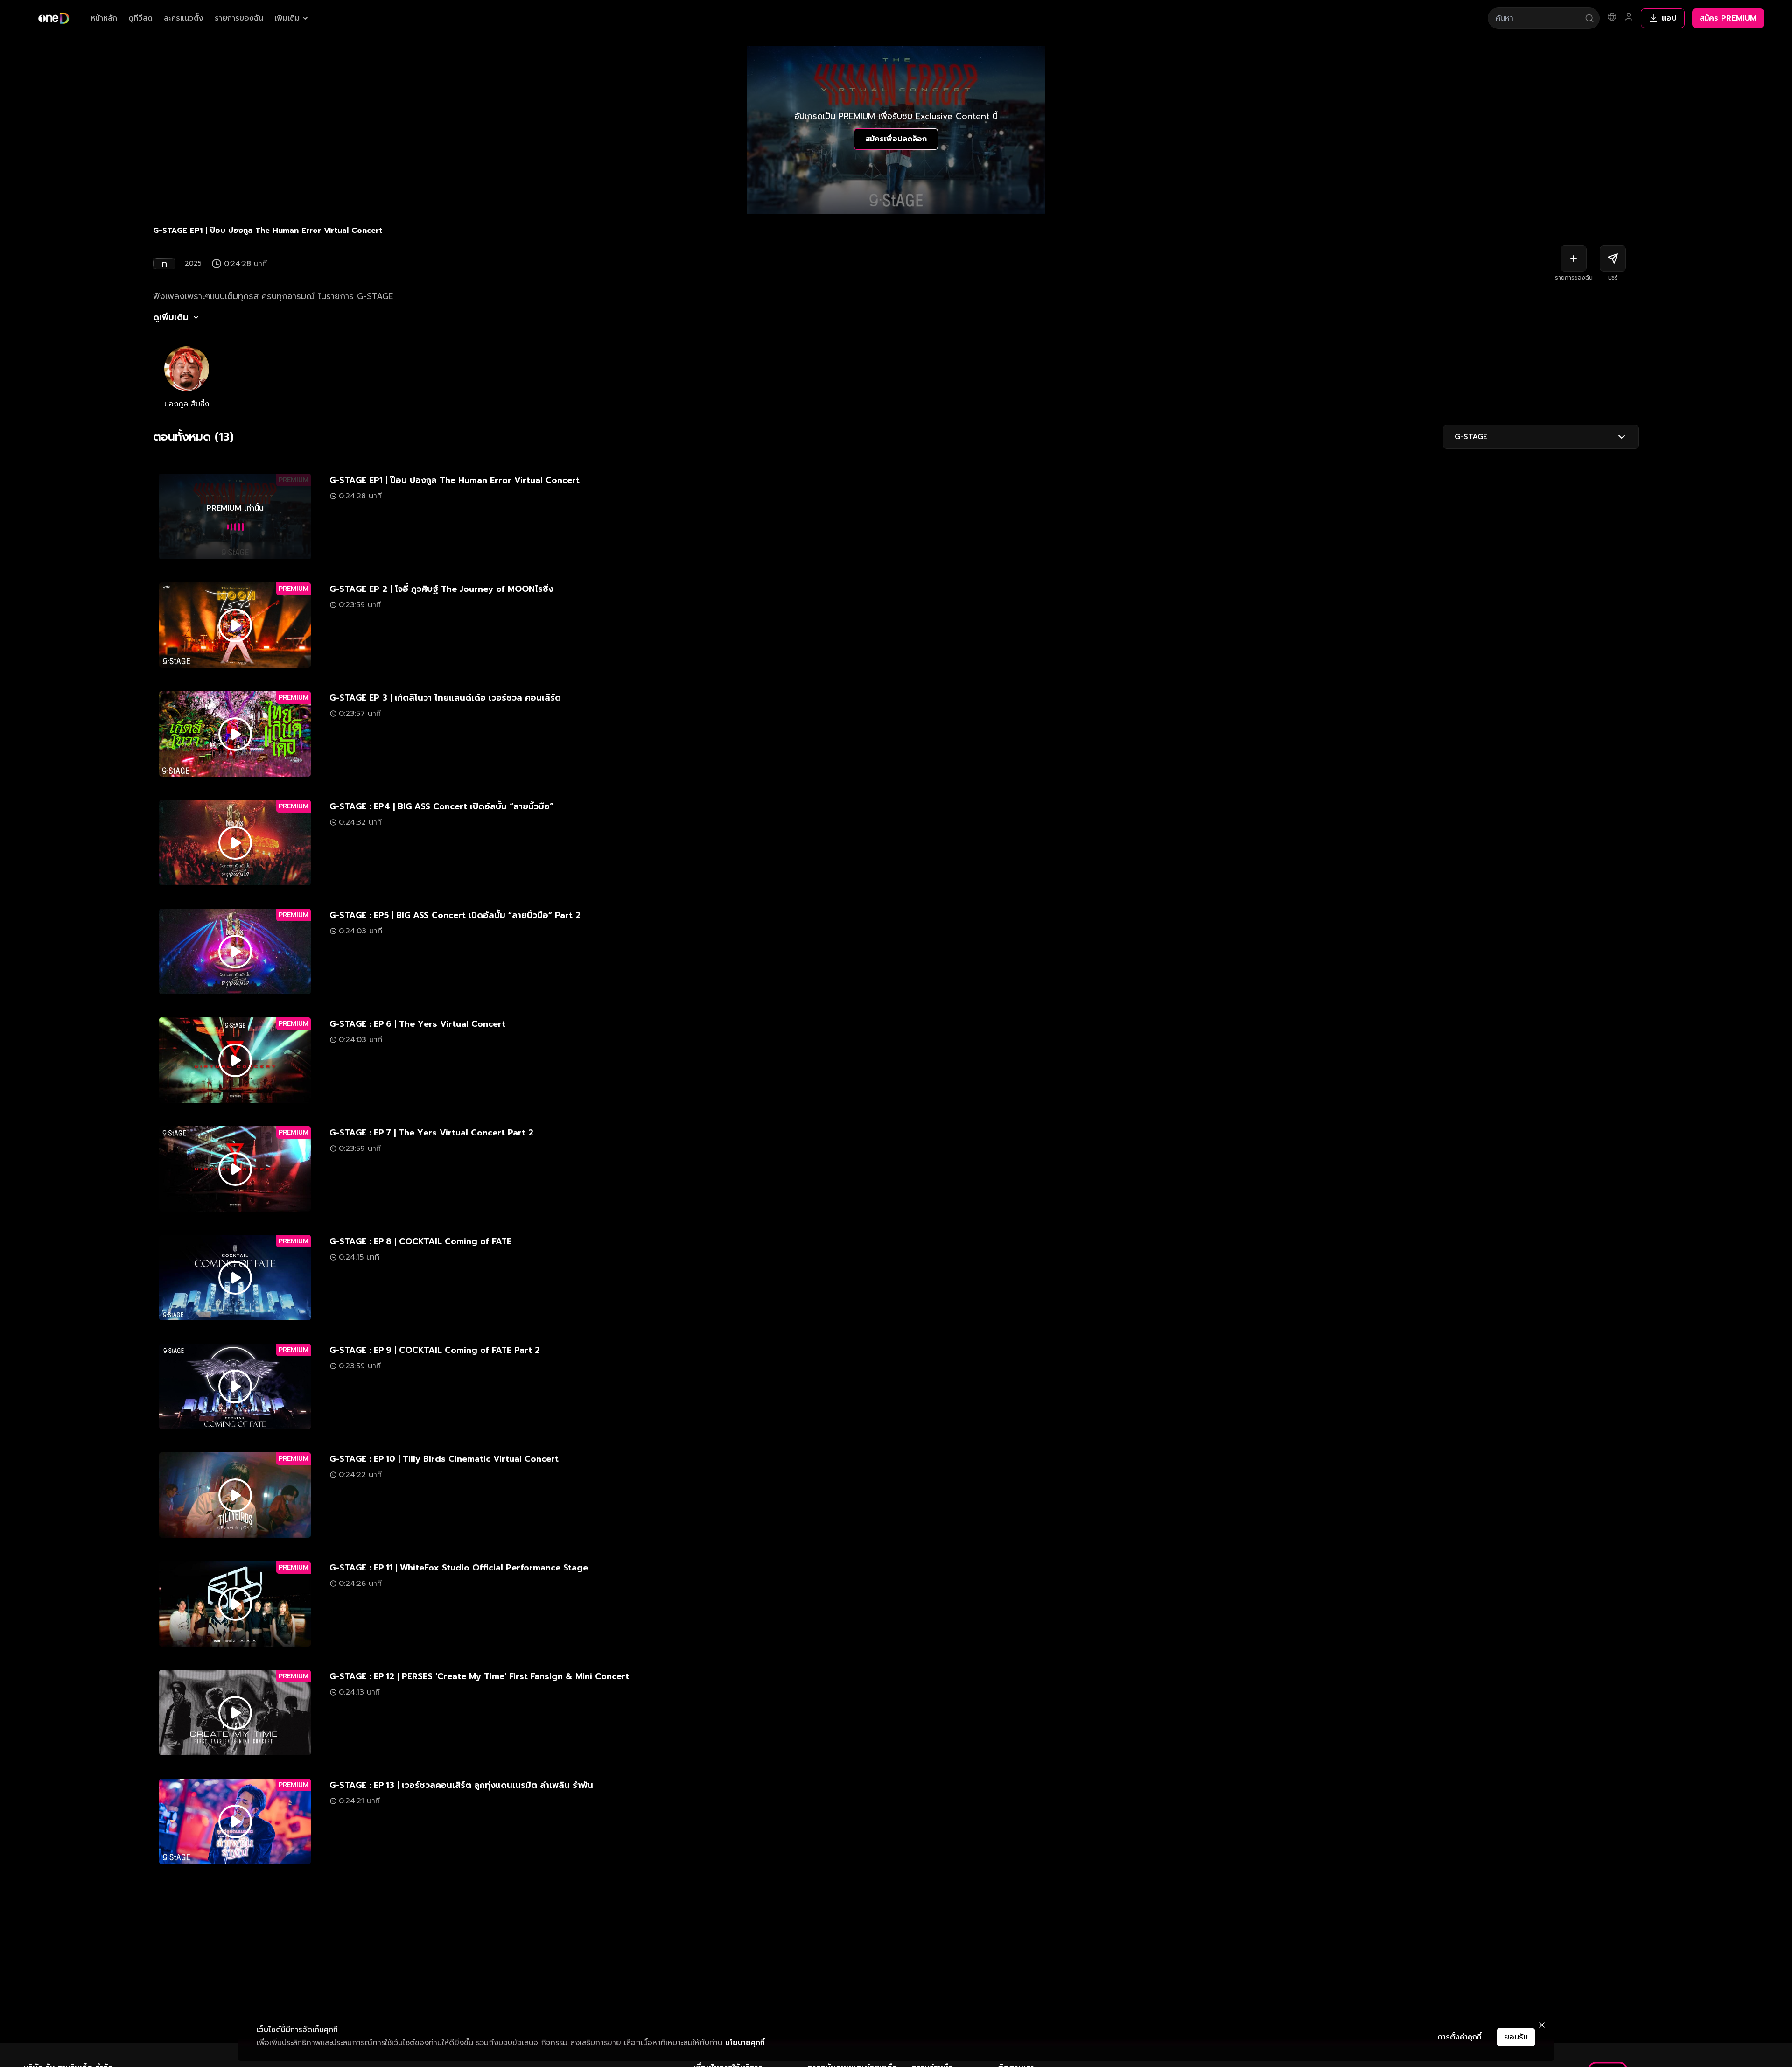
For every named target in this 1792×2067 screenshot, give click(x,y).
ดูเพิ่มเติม (171, 317)
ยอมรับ (1516, 2037)
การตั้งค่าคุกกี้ (1460, 2037)
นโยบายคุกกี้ (745, 2043)
